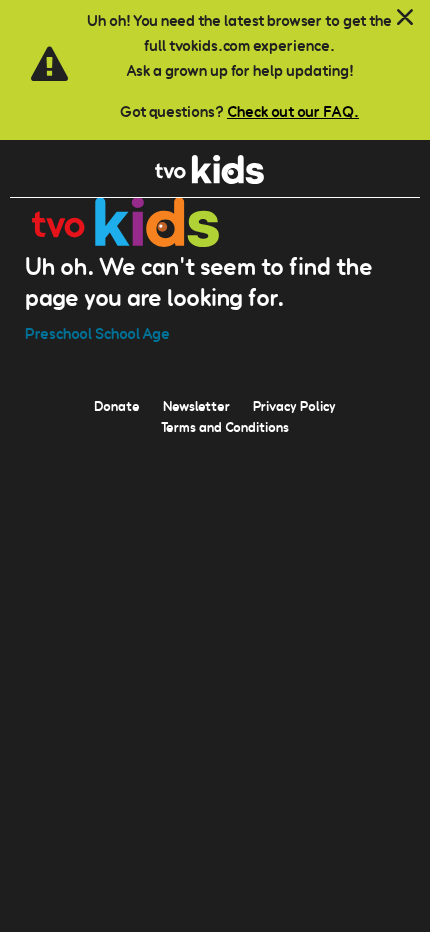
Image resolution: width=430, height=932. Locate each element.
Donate (117, 406)
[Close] (405, 18)
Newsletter (196, 406)
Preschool (58, 333)
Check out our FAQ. (293, 111)
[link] (209, 178)
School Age (132, 333)
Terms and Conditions (225, 427)
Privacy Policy (294, 406)
